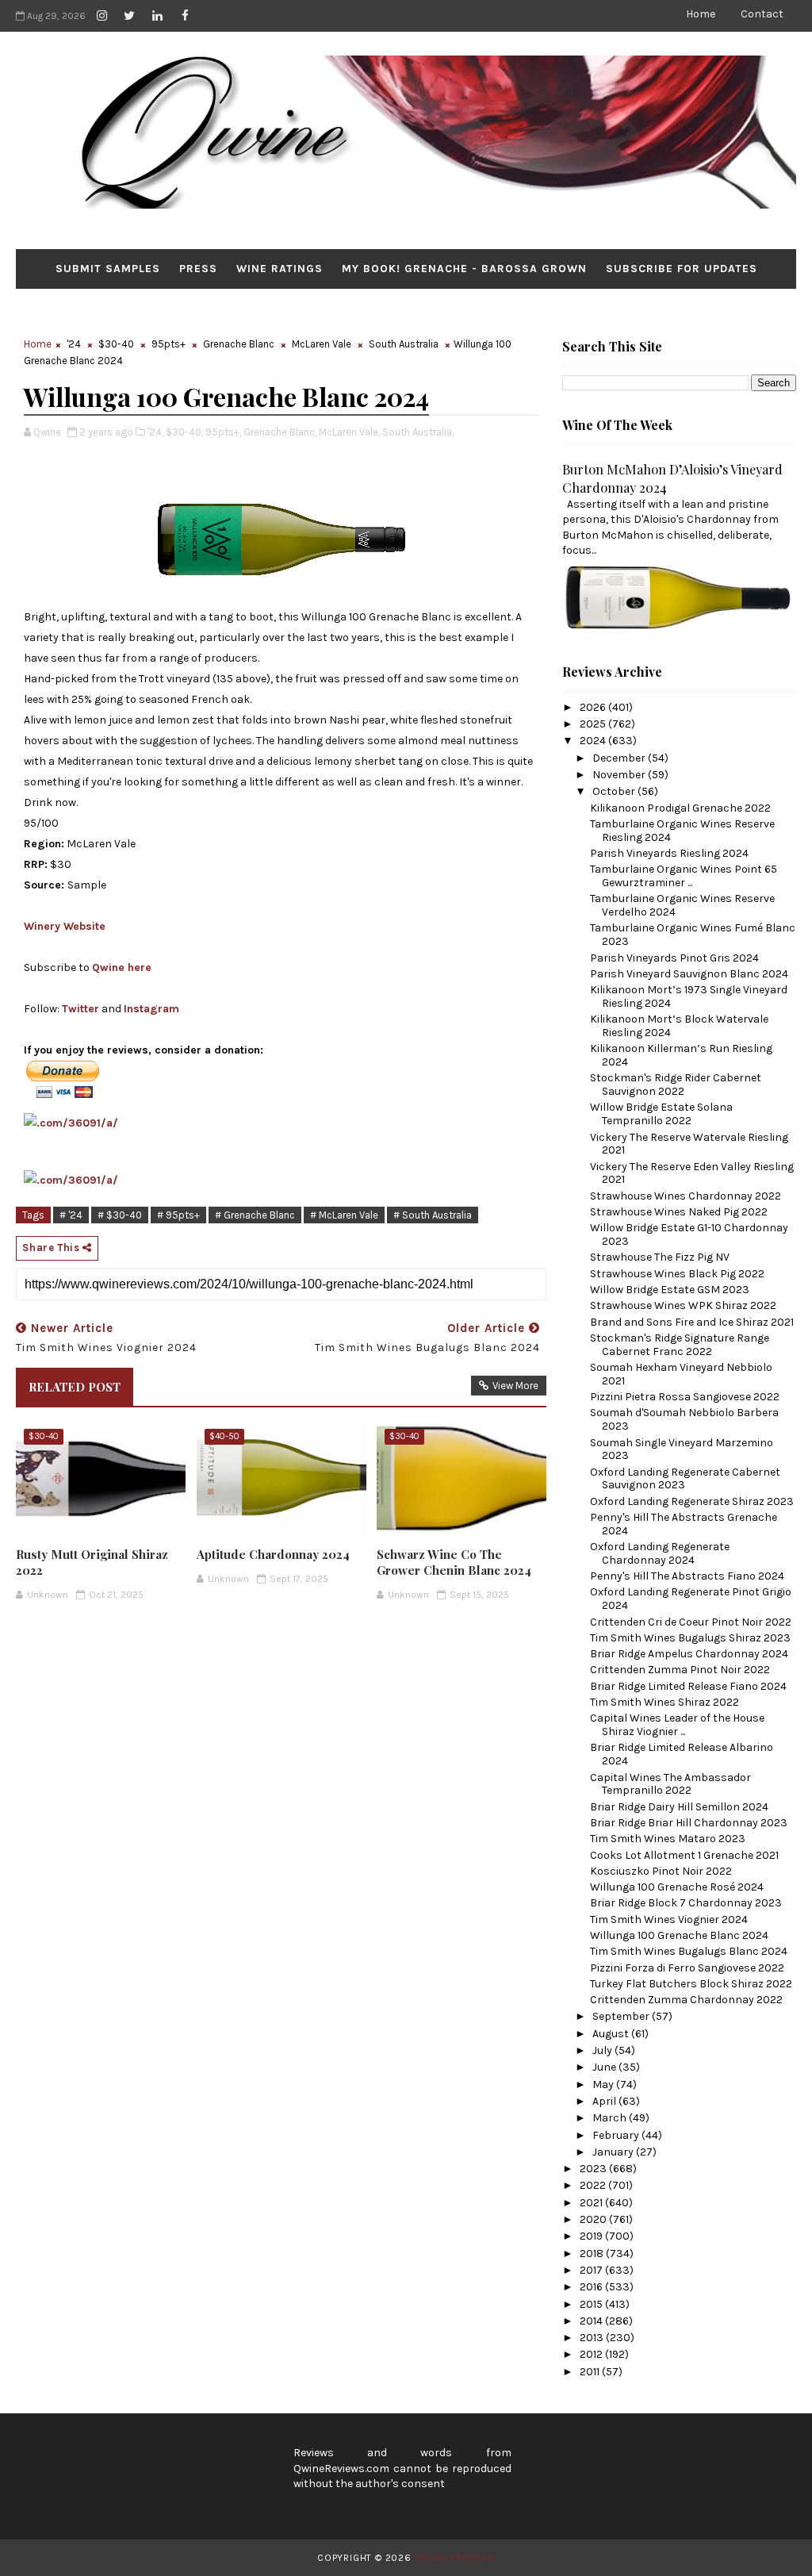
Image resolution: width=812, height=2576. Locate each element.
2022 (594, 2185)
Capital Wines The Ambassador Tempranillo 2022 (670, 1784)
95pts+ (169, 344)
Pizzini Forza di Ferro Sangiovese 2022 (687, 1968)
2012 (592, 2354)
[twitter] (129, 16)
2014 (592, 2321)
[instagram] (101, 16)
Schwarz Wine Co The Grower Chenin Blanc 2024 (454, 1562)
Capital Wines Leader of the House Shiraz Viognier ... (677, 1725)
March (611, 2118)
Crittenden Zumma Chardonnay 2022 (686, 2000)
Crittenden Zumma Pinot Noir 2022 (680, 1670)
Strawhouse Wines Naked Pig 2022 (679, 1212)
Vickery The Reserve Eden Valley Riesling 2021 (692, 1173)
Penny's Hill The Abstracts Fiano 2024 (687, 1576)
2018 (593, 2254)
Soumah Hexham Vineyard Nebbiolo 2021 (681, 1374)
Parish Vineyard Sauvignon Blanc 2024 (689, 974)
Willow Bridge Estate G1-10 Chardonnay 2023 (689, 1234)
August (612, 2034)
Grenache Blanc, (280, 432)
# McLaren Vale (344, 1215)
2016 (592, 2287)
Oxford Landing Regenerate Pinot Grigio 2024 (691, 1599)
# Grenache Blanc (255, 1215)
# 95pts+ (178, 1215)
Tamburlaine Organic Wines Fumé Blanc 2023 (693, 935)
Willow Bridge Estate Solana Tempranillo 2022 (661, 1114)
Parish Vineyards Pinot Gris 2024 (674, 958)
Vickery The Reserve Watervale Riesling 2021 (689, 1144)
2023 (594, 2169)
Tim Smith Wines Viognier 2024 (669, 1920)
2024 (594, 741)
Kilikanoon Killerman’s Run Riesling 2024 (681, 1055)
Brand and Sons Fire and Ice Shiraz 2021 (692, 1322)
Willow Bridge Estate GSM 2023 (670, 1290)
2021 (592, 2203)
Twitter (80, 1009)
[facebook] (185, 16)
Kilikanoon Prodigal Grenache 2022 (680, 808)
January (614, 2152)
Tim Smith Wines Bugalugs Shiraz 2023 (690, 1638)
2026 (594, 707)
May (604, 2085)
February (617, 2135)
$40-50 (224, 1436)
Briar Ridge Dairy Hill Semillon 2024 (679, 1807)
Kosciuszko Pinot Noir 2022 (661, 1871)
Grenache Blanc (239, 344)
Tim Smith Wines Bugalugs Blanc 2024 (689, 1951)
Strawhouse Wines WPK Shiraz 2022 (683, 1305)
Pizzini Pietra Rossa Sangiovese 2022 (685, 1397)
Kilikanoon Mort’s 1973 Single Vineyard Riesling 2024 (689, 996)
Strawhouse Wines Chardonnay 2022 (686, 1196)
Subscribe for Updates (682, 269)
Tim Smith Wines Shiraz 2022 (665, 1702)
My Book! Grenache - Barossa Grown (464, 269)
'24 (74, 344)
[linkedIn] (157, 16)
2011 (591, 2372)
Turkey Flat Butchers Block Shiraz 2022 (691, 1984)
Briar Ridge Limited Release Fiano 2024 (688, 1686)
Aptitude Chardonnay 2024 (273, 1554)
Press (198, 269)
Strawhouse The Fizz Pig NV (660, 1257)
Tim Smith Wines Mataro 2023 (668, 1839)
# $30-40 (120, 1215)
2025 (594, 724)
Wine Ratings (280, 269)
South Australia (404, 344)
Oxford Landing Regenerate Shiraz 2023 (692, 1501)
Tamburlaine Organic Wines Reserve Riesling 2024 (682, 831)
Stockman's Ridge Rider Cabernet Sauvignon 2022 (676, 1085)
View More (515, 1386)
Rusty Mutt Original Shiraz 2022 (92, 1562)
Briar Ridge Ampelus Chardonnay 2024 (689, 1654)
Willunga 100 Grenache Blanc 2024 (679, 1935)
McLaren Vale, (349, 432)
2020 (594, 2219)
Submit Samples (108, 269)
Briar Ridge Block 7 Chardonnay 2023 (686, 1903)
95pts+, (223, 432)
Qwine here (122, 967)
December (620, 758)
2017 (592, 2270)
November (620, 775)
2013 (593, 2338)
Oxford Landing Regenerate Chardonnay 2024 (660, 1553)
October (615, 791)
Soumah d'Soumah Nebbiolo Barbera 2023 (684, 1419)
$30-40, (184, 432)
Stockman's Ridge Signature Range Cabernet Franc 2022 (680, 1345)
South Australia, (418, 432)
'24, (155, 432)
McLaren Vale (322, 344)
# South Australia (433, 1215)
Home (701, 14)
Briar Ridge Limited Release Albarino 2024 (682, 1754)
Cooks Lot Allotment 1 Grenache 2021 (684, 1855)
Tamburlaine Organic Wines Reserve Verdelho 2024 (682, 905)
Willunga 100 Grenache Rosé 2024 (677, 1887)
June (605, 2067)
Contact (762, 14)
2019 (592, 2236)
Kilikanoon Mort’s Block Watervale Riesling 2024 (679, 1026)
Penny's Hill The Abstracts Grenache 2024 (684, 1524)
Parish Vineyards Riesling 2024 (669, 853)
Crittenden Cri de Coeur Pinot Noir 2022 (691, 1622)
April (605, 2101)
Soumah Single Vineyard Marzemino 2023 (682, 1449)
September (622, 2016)
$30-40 (116, 344)
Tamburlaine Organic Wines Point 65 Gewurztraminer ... (684, 876)
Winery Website (65, 926)
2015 (592, 2304)
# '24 (71, 1215)
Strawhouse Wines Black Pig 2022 (677, 1274)
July (603, 2050)
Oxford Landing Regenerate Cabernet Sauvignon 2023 (685, 1479)
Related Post (75, 1387)
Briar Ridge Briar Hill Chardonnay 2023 (689, 1823)
